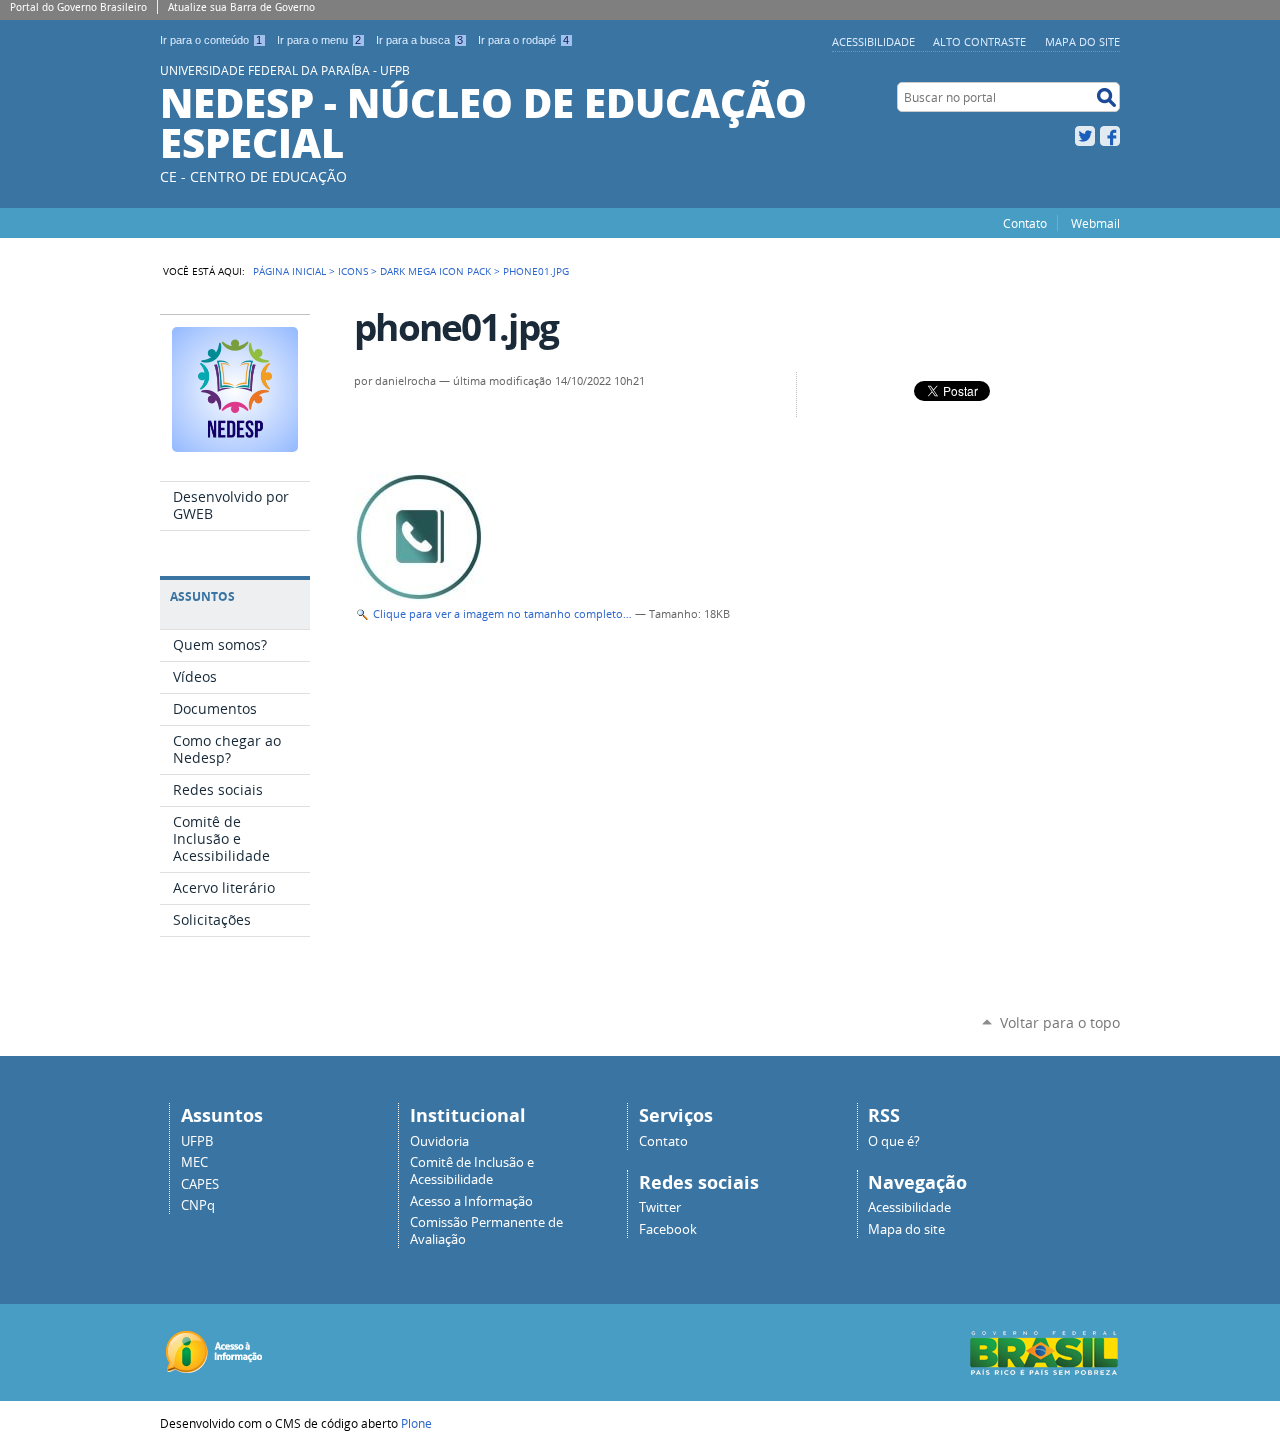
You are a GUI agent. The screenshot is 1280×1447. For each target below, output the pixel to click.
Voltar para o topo (1060, 1022)
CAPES (200, 1184)
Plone (416, 1423)
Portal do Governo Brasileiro (78, 7)
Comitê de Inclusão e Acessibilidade (472, 1171)
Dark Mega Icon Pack (435, 271)
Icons (353, 271)
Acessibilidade (873, 41)
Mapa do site (1082, 41)
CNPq (198, 1205)
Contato (1025, 223)
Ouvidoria (439, 1141)
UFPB (197, 1141)
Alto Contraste (979, 41)
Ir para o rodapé (523, 40)
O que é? (894, 1141)
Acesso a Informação (471, 1201)
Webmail (1095, 223)
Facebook (1110, 136)
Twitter (1085, 136)
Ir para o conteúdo (211, 40)
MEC (194, 1162)
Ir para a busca (419, 40)
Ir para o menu (319, 40)
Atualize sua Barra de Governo (241, 7)
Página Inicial (289, 271)
